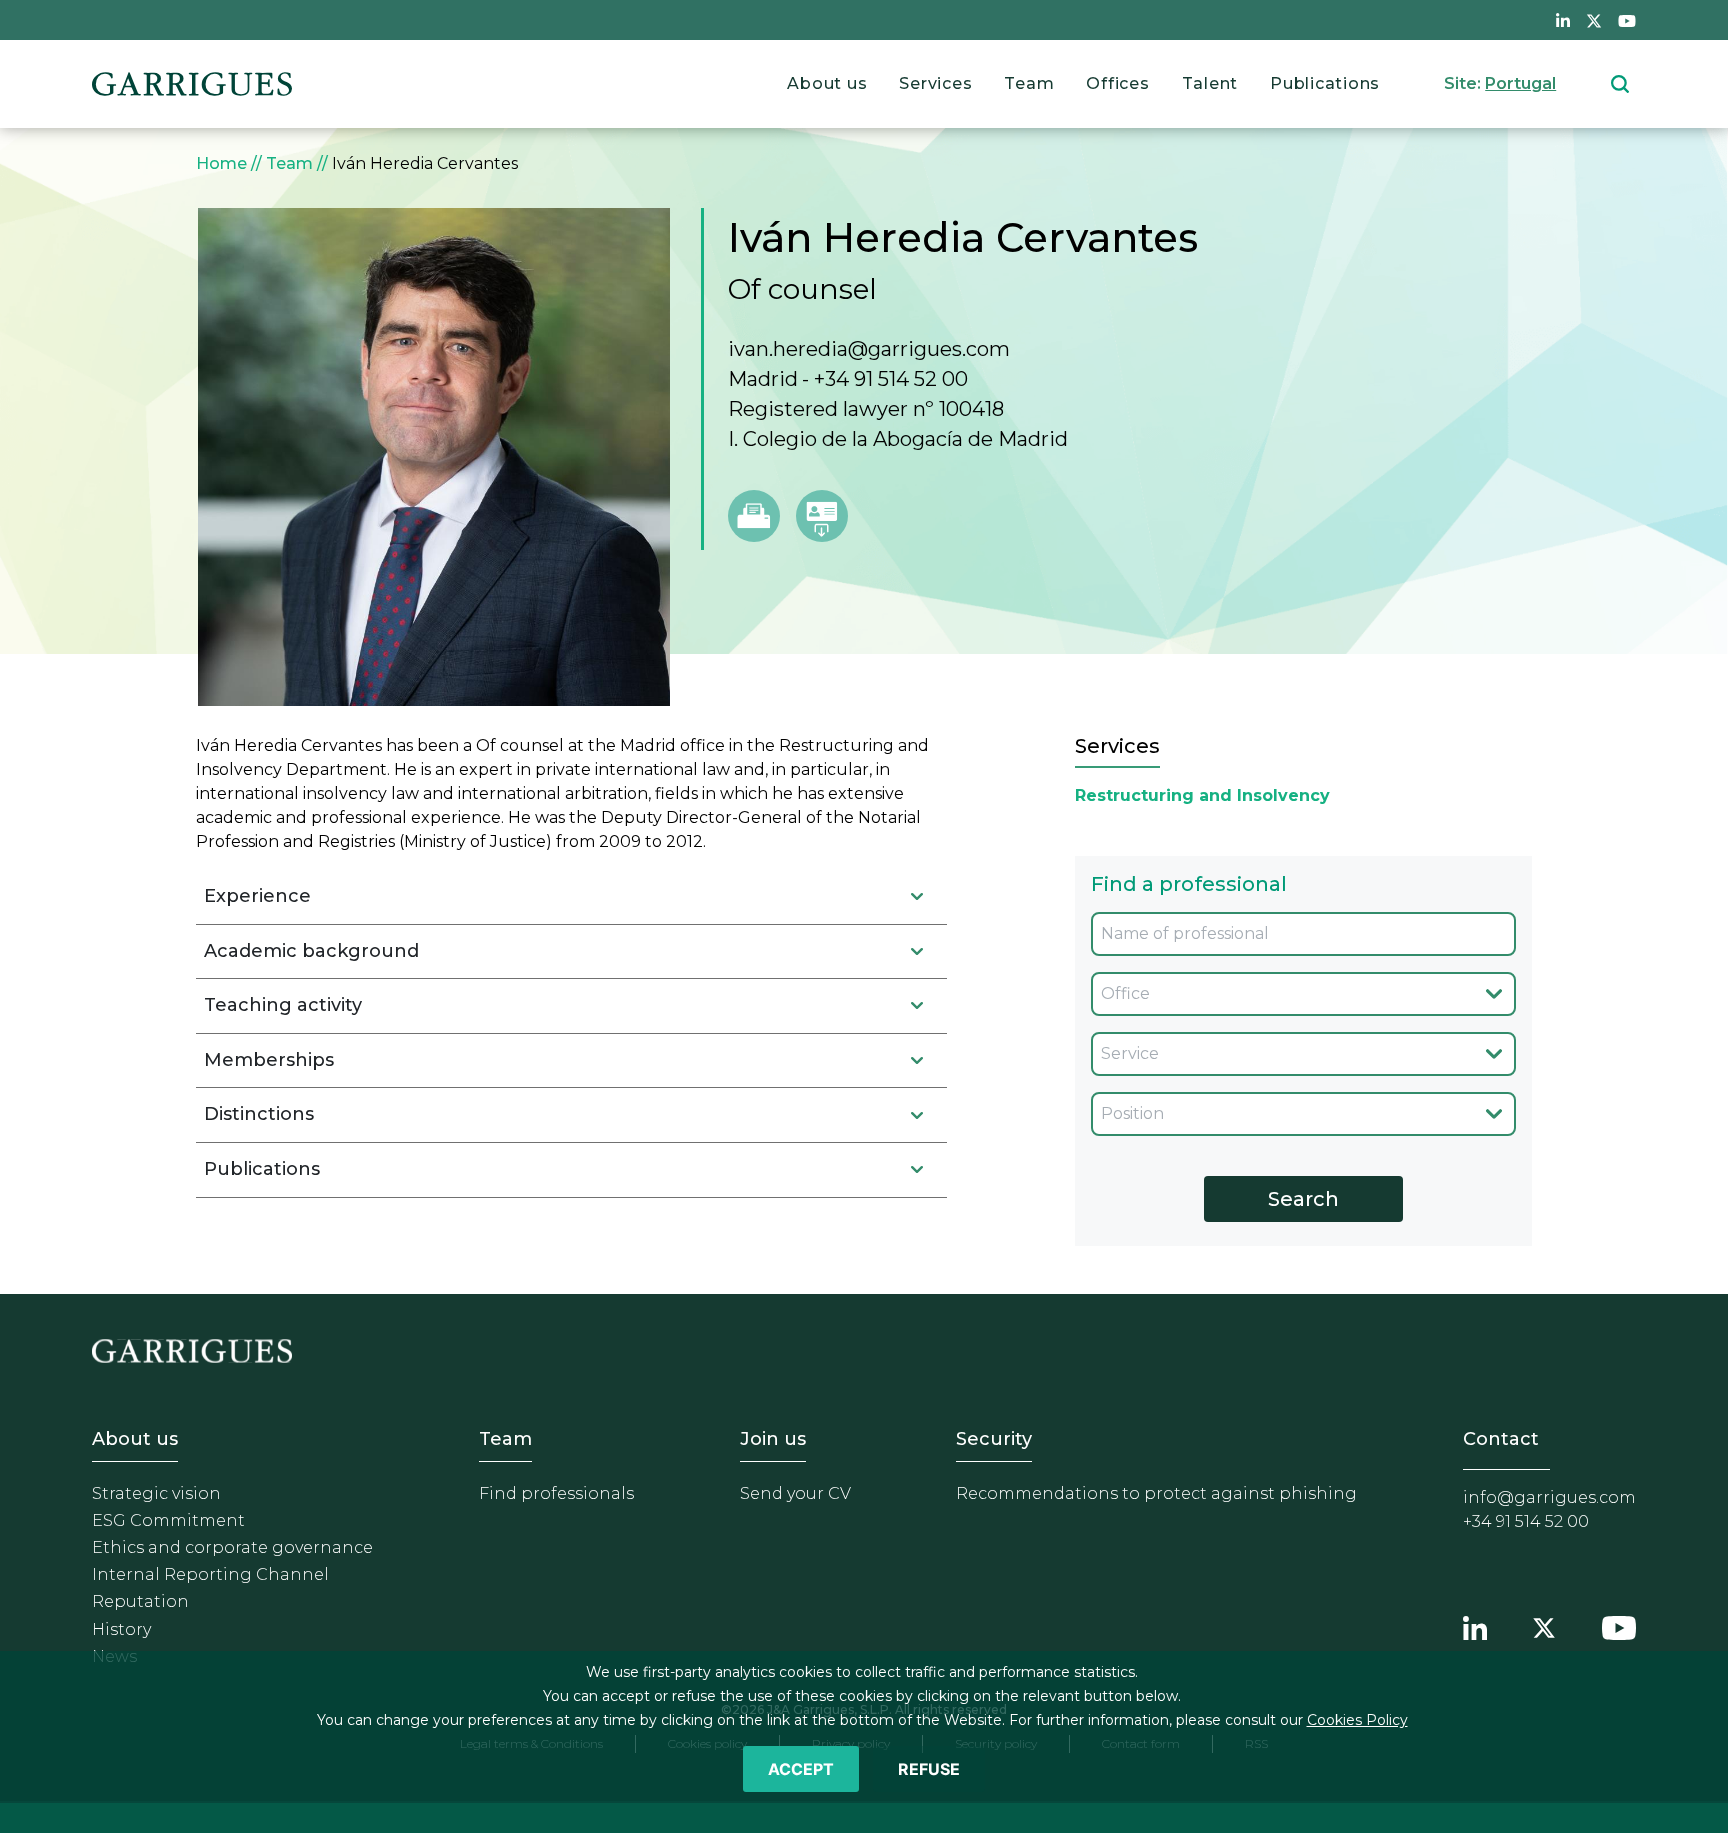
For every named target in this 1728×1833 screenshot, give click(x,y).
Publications (1325, 83)
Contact (1501, 1439)
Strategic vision (156, 1493)
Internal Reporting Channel (210, 1574)
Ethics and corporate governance (232, 1547)
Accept (801, 1769)
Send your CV (795, 1493)
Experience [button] (257, 896)
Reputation (140, 1601)
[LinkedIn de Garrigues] (1563, 20)
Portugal (1520, 83)
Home (221, 163)
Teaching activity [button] (283, 1005)
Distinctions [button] (259, 1114)
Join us (773, 1439)
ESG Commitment (168, 1520)
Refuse (929, 1769)
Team (1029, 83)
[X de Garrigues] (1594, 20)
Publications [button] (262, 1169)
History (121, 1629)
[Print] (754, 516)
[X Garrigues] (1544, 1626)
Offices (1117, 83)
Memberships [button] (269, 1060)
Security (994, 1439)
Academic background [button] (311, 951)
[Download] (822, 516)
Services (935, 83)
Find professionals (556, 1493)
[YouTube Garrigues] (1619, 1626)
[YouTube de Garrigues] (1627, 20)
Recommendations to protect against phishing (1156, 1493)
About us (827, 83)
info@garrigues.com (1549, 1497)
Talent (1210, 83)
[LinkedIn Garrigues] (1475, 1626)
